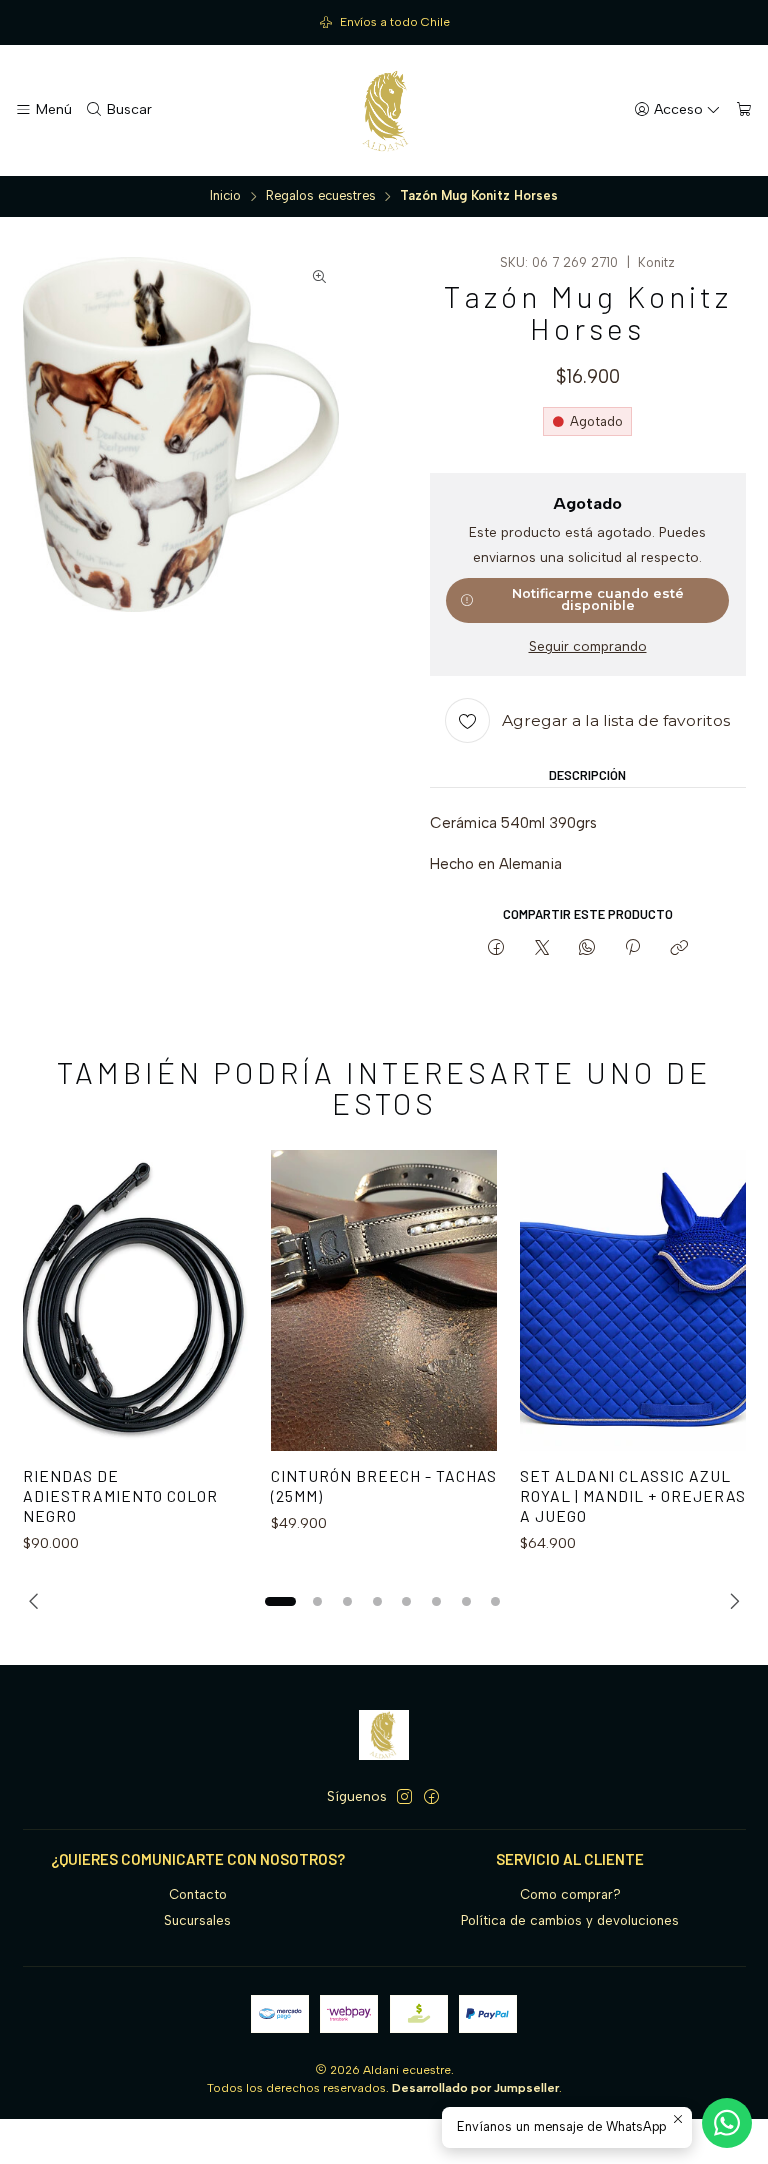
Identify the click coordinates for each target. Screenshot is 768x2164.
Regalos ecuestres (321, 196)
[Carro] (744, 110)
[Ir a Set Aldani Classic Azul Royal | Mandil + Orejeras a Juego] (633, 1301)
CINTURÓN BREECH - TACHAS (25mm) (384, 1485)
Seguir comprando (588, 647)
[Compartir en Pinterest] (633, 949)
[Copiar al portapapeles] (678, 949)
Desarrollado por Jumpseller (475, 2088)
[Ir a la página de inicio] (384, 111)
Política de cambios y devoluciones (570, 1920)
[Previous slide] (38, 1602)
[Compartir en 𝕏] (541, 949)
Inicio (225, 196)
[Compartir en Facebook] (496, 949)
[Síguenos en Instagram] (404, 1797)
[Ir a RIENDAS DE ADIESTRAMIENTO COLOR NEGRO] (136, 1301)
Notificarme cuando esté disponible (598, 600)
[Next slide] (731, 1602)
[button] (280, 1602)
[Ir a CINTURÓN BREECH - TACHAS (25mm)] (384, 1301)
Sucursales (197, 1920)
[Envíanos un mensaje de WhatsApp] (727, 2123)
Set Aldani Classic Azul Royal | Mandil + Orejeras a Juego (633, 1495)
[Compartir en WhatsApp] (586, 949)
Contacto (198, 1894)
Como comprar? (570, 1894)
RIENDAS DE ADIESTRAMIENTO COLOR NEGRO (120, 1495)
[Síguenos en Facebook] (431, 1797)
